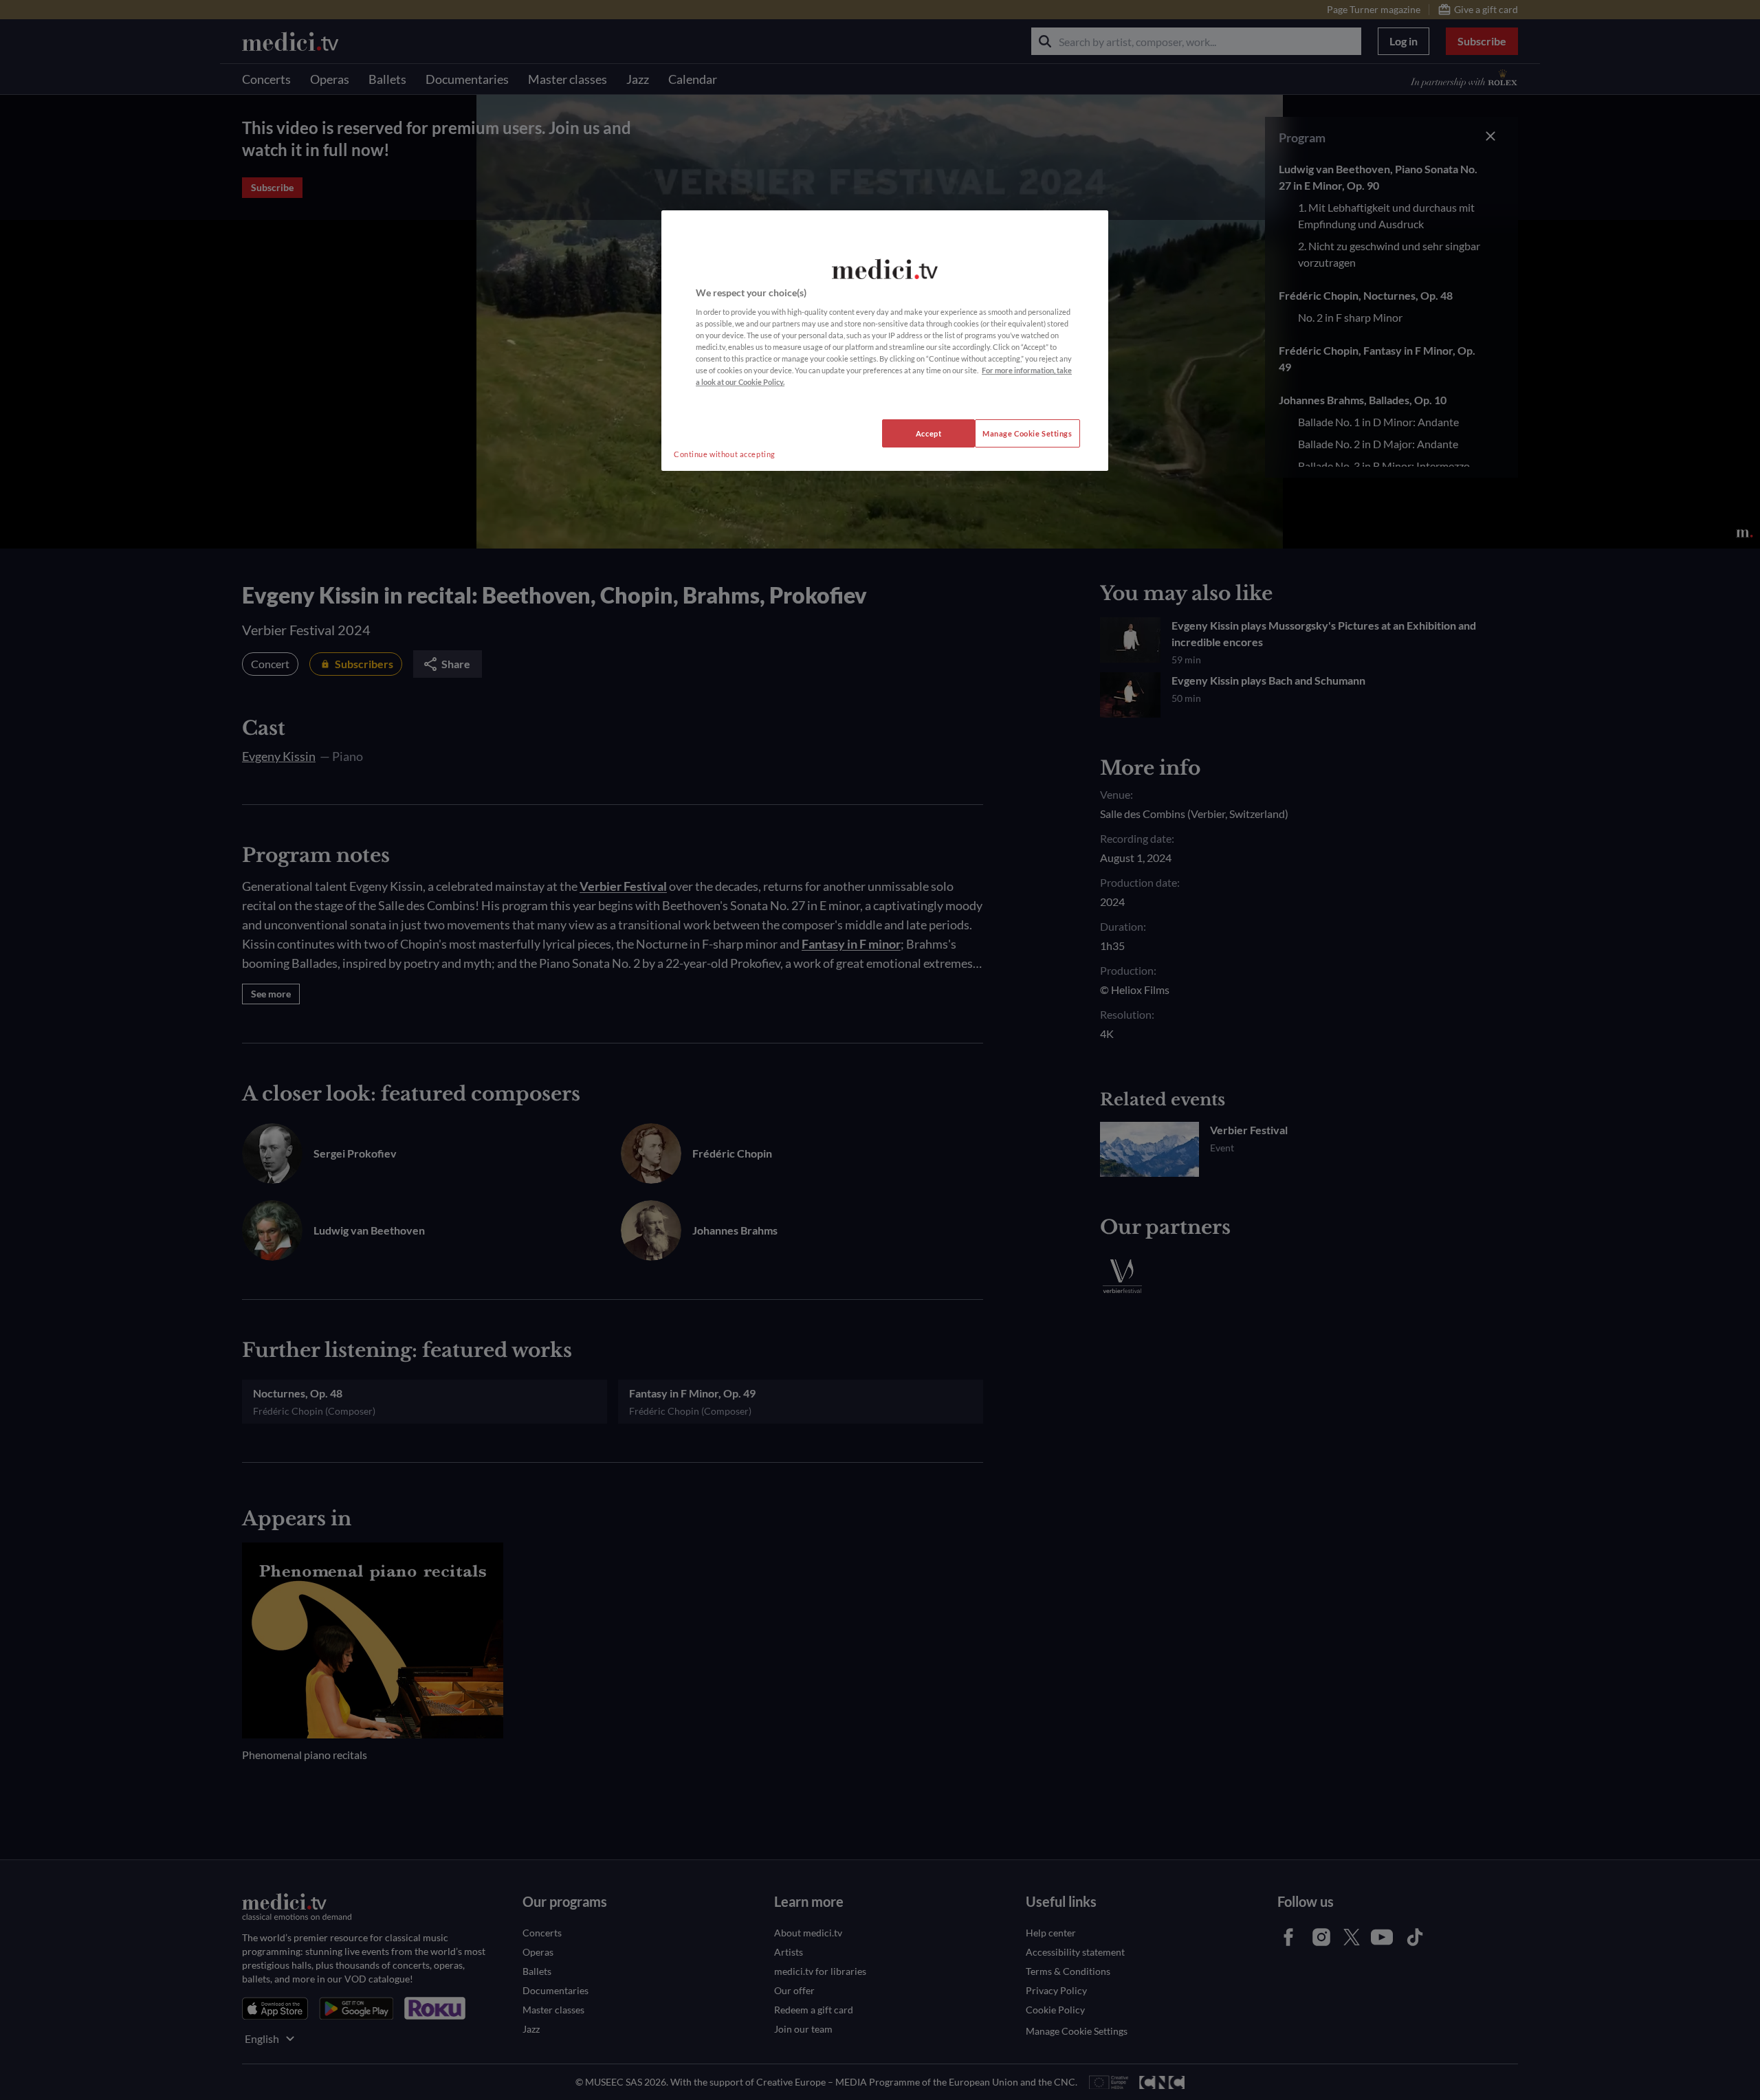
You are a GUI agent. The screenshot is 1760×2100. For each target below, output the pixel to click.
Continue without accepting (725, 454)
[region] (885, 341)
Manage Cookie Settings (1027, 433)
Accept (928, 433)
